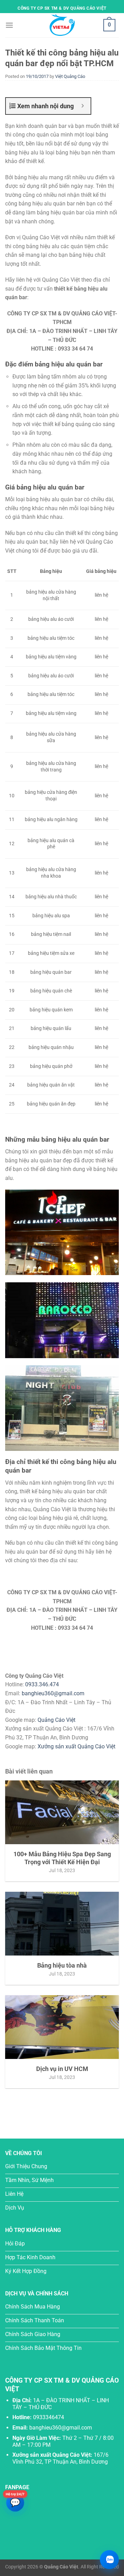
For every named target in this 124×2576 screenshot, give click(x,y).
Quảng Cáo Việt (56, 1720)
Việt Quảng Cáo (70, 76)
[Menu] (9, 25)
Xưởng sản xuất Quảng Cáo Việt (76, 1746)
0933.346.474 (42, 1684)
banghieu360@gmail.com (53, 1693)
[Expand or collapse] (83, 106)
